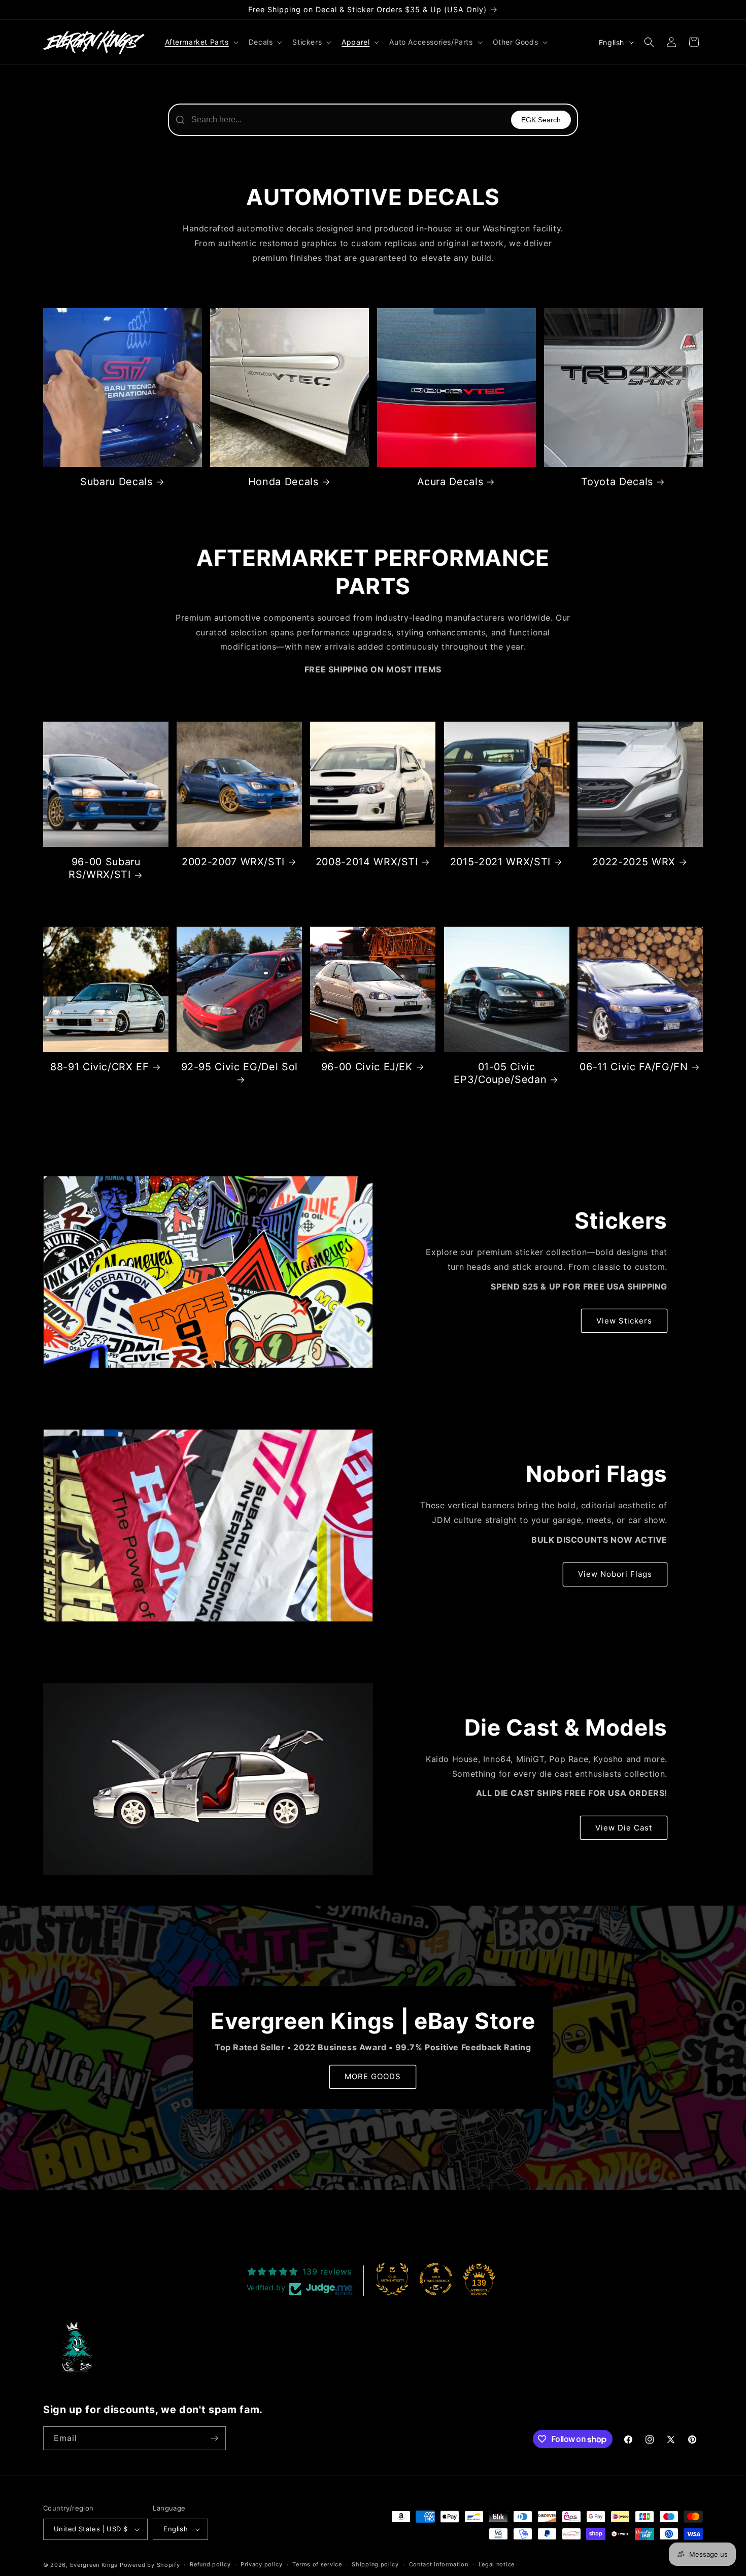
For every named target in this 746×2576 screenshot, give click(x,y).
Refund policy (210, 2564)
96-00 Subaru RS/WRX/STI (105, 868)
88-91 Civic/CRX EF (100, 1067)
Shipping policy (375, 2564)
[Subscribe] (214, 2438)
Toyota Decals (617, 482)
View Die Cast (624, 1828)
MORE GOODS (373, 2077)
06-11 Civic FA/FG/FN (634, 1067)
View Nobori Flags (615, 1574)
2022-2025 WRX (634, 862)
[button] (201, 42)
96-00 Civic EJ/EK (367, 1067)
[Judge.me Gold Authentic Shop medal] (392, 2279)
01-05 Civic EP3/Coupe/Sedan (500, 1073)
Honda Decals (283, 482)
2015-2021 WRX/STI (500, 862)
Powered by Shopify (150, 2565)
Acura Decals (450, 482)
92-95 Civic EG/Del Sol (240, 1067)
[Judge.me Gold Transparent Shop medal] (436, 2279)
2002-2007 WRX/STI (233, 862)
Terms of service (317, 2564)
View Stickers (624, 1321)
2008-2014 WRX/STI (367, 862)
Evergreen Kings (94, 2565)
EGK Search (541, 120)
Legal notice (497, 2564)
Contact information (439, 2564)
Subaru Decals (116, 482)
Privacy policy (262, 2564)
